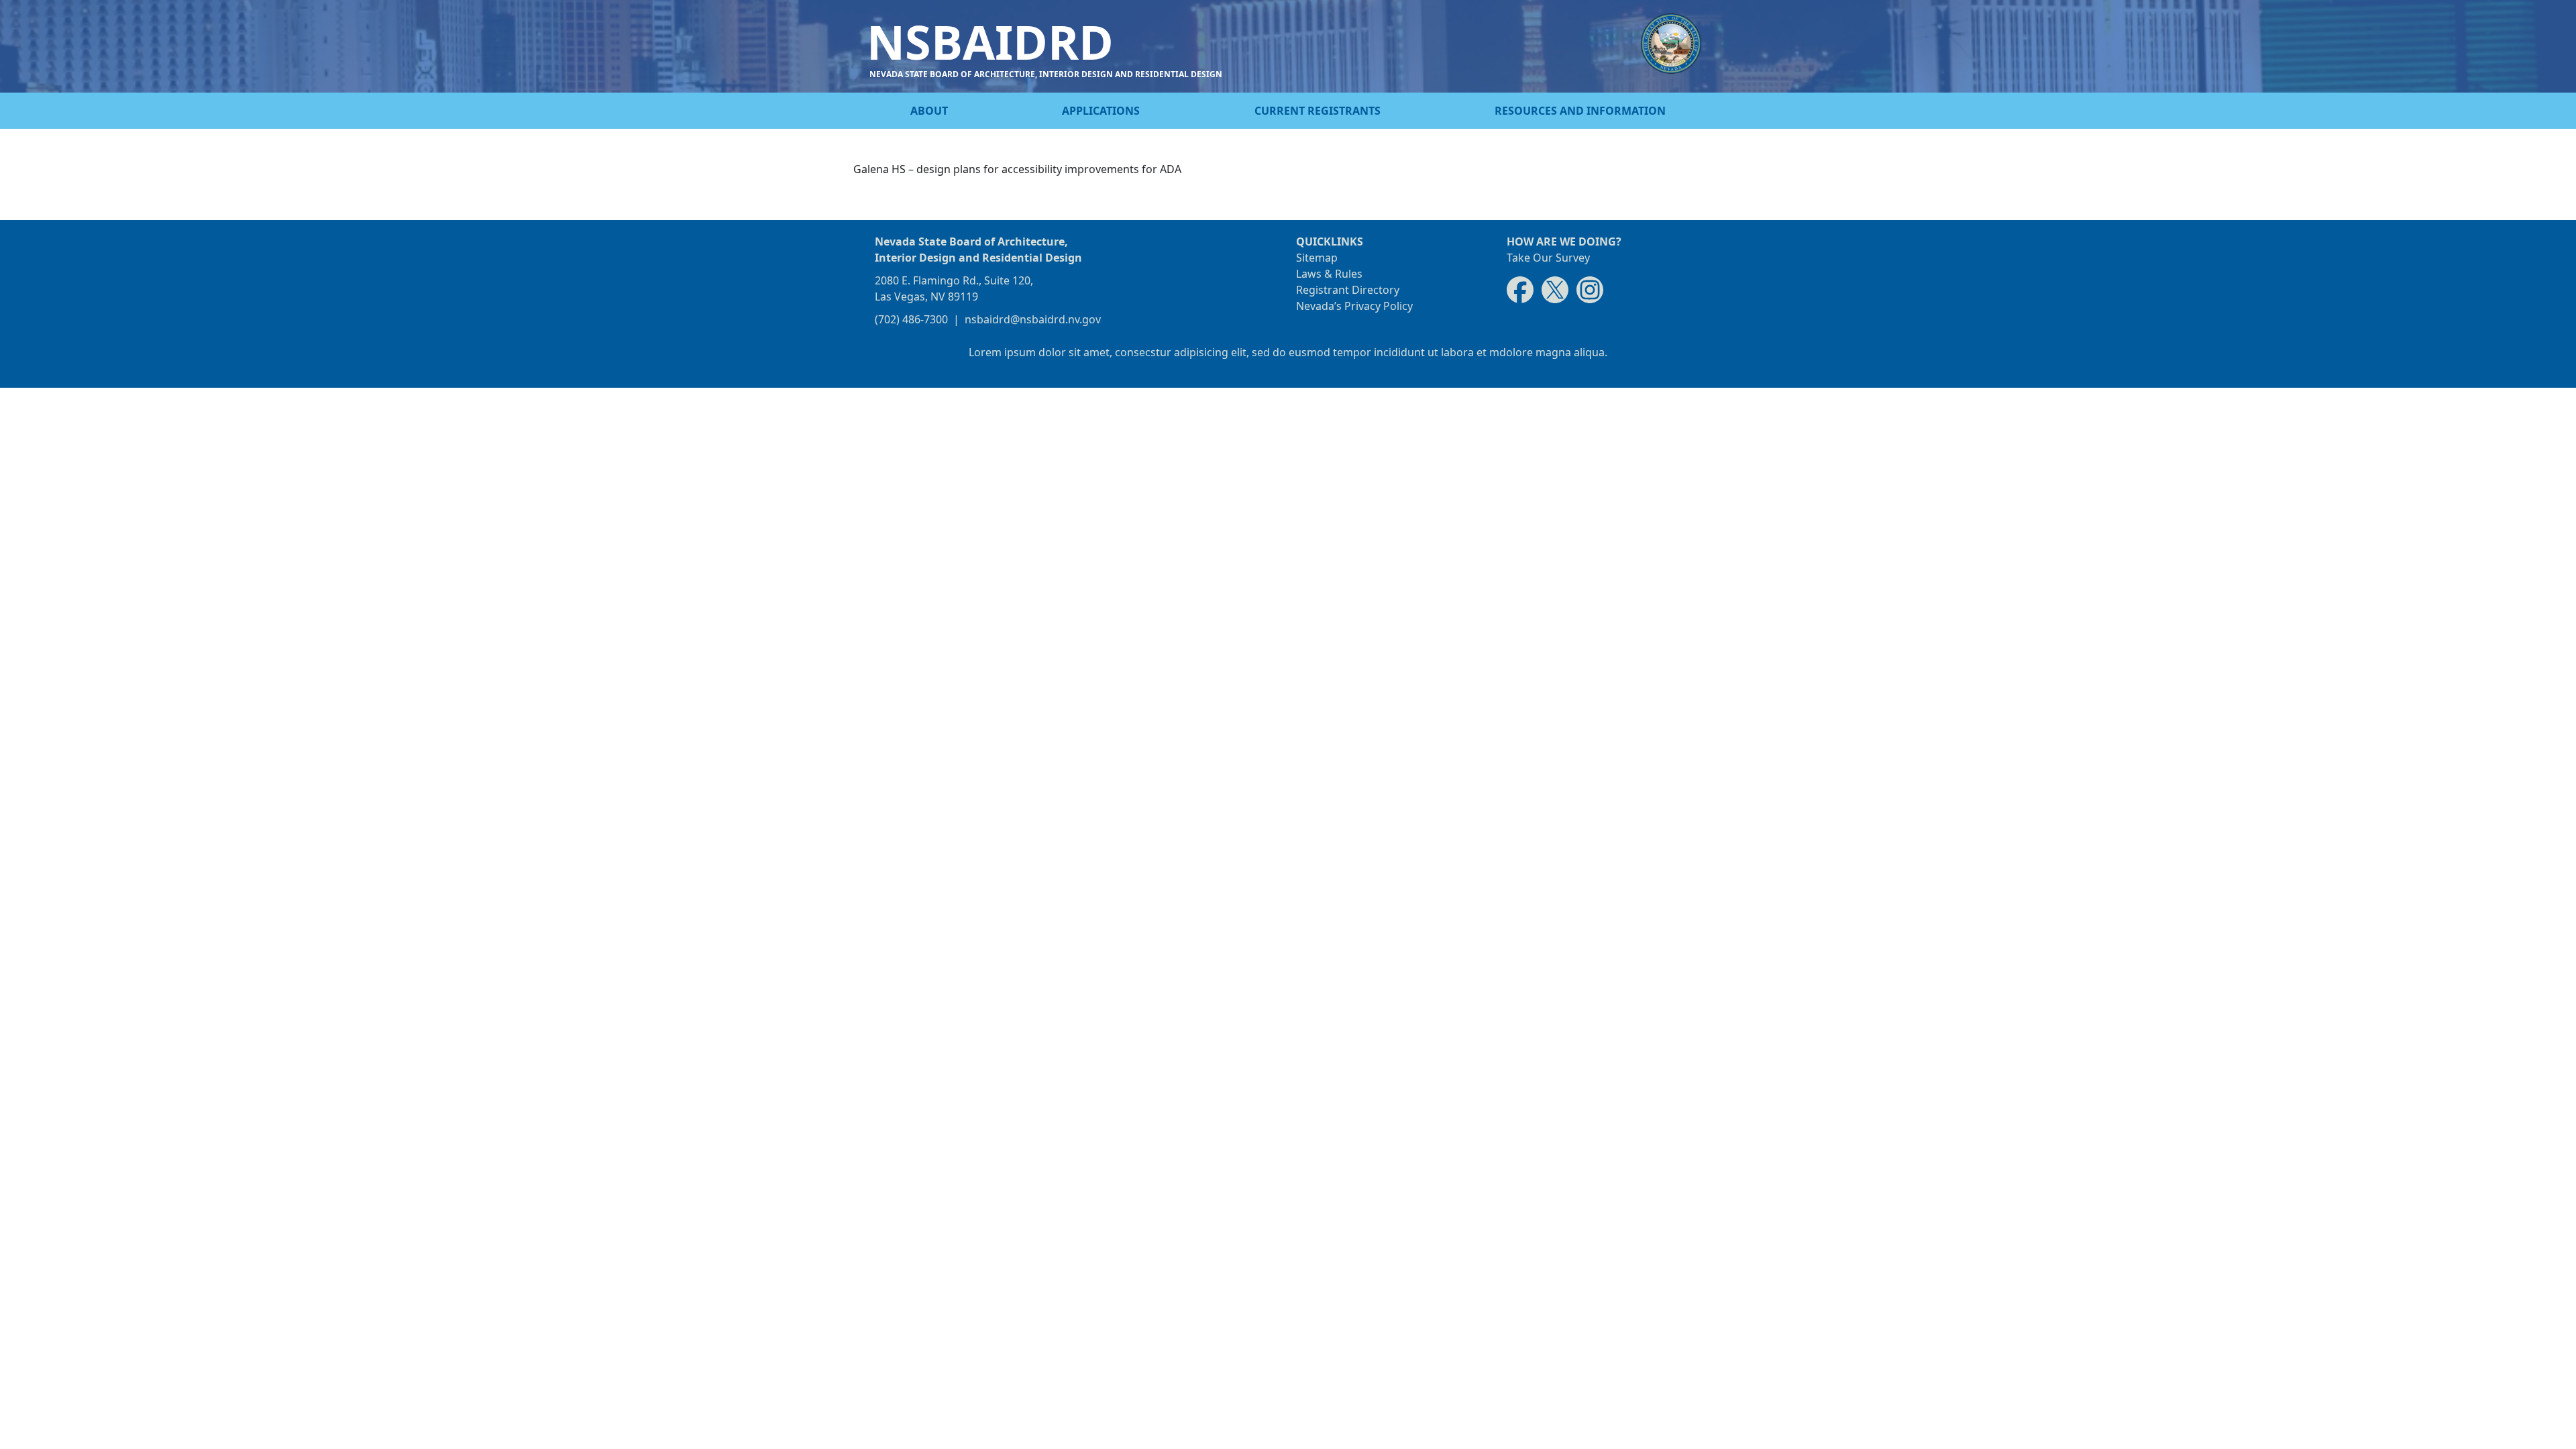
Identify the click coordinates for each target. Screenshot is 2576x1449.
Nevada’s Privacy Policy (1354, 306)
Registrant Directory (1348, 290)
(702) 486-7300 (911, 319)
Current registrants (1318, 111)
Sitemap (1317, 258)
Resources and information (1580, 111)
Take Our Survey (1548, 258)
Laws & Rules (1329, 274)
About (929, 111)
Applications (1101, 111)
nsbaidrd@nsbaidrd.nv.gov (1033, 319)
